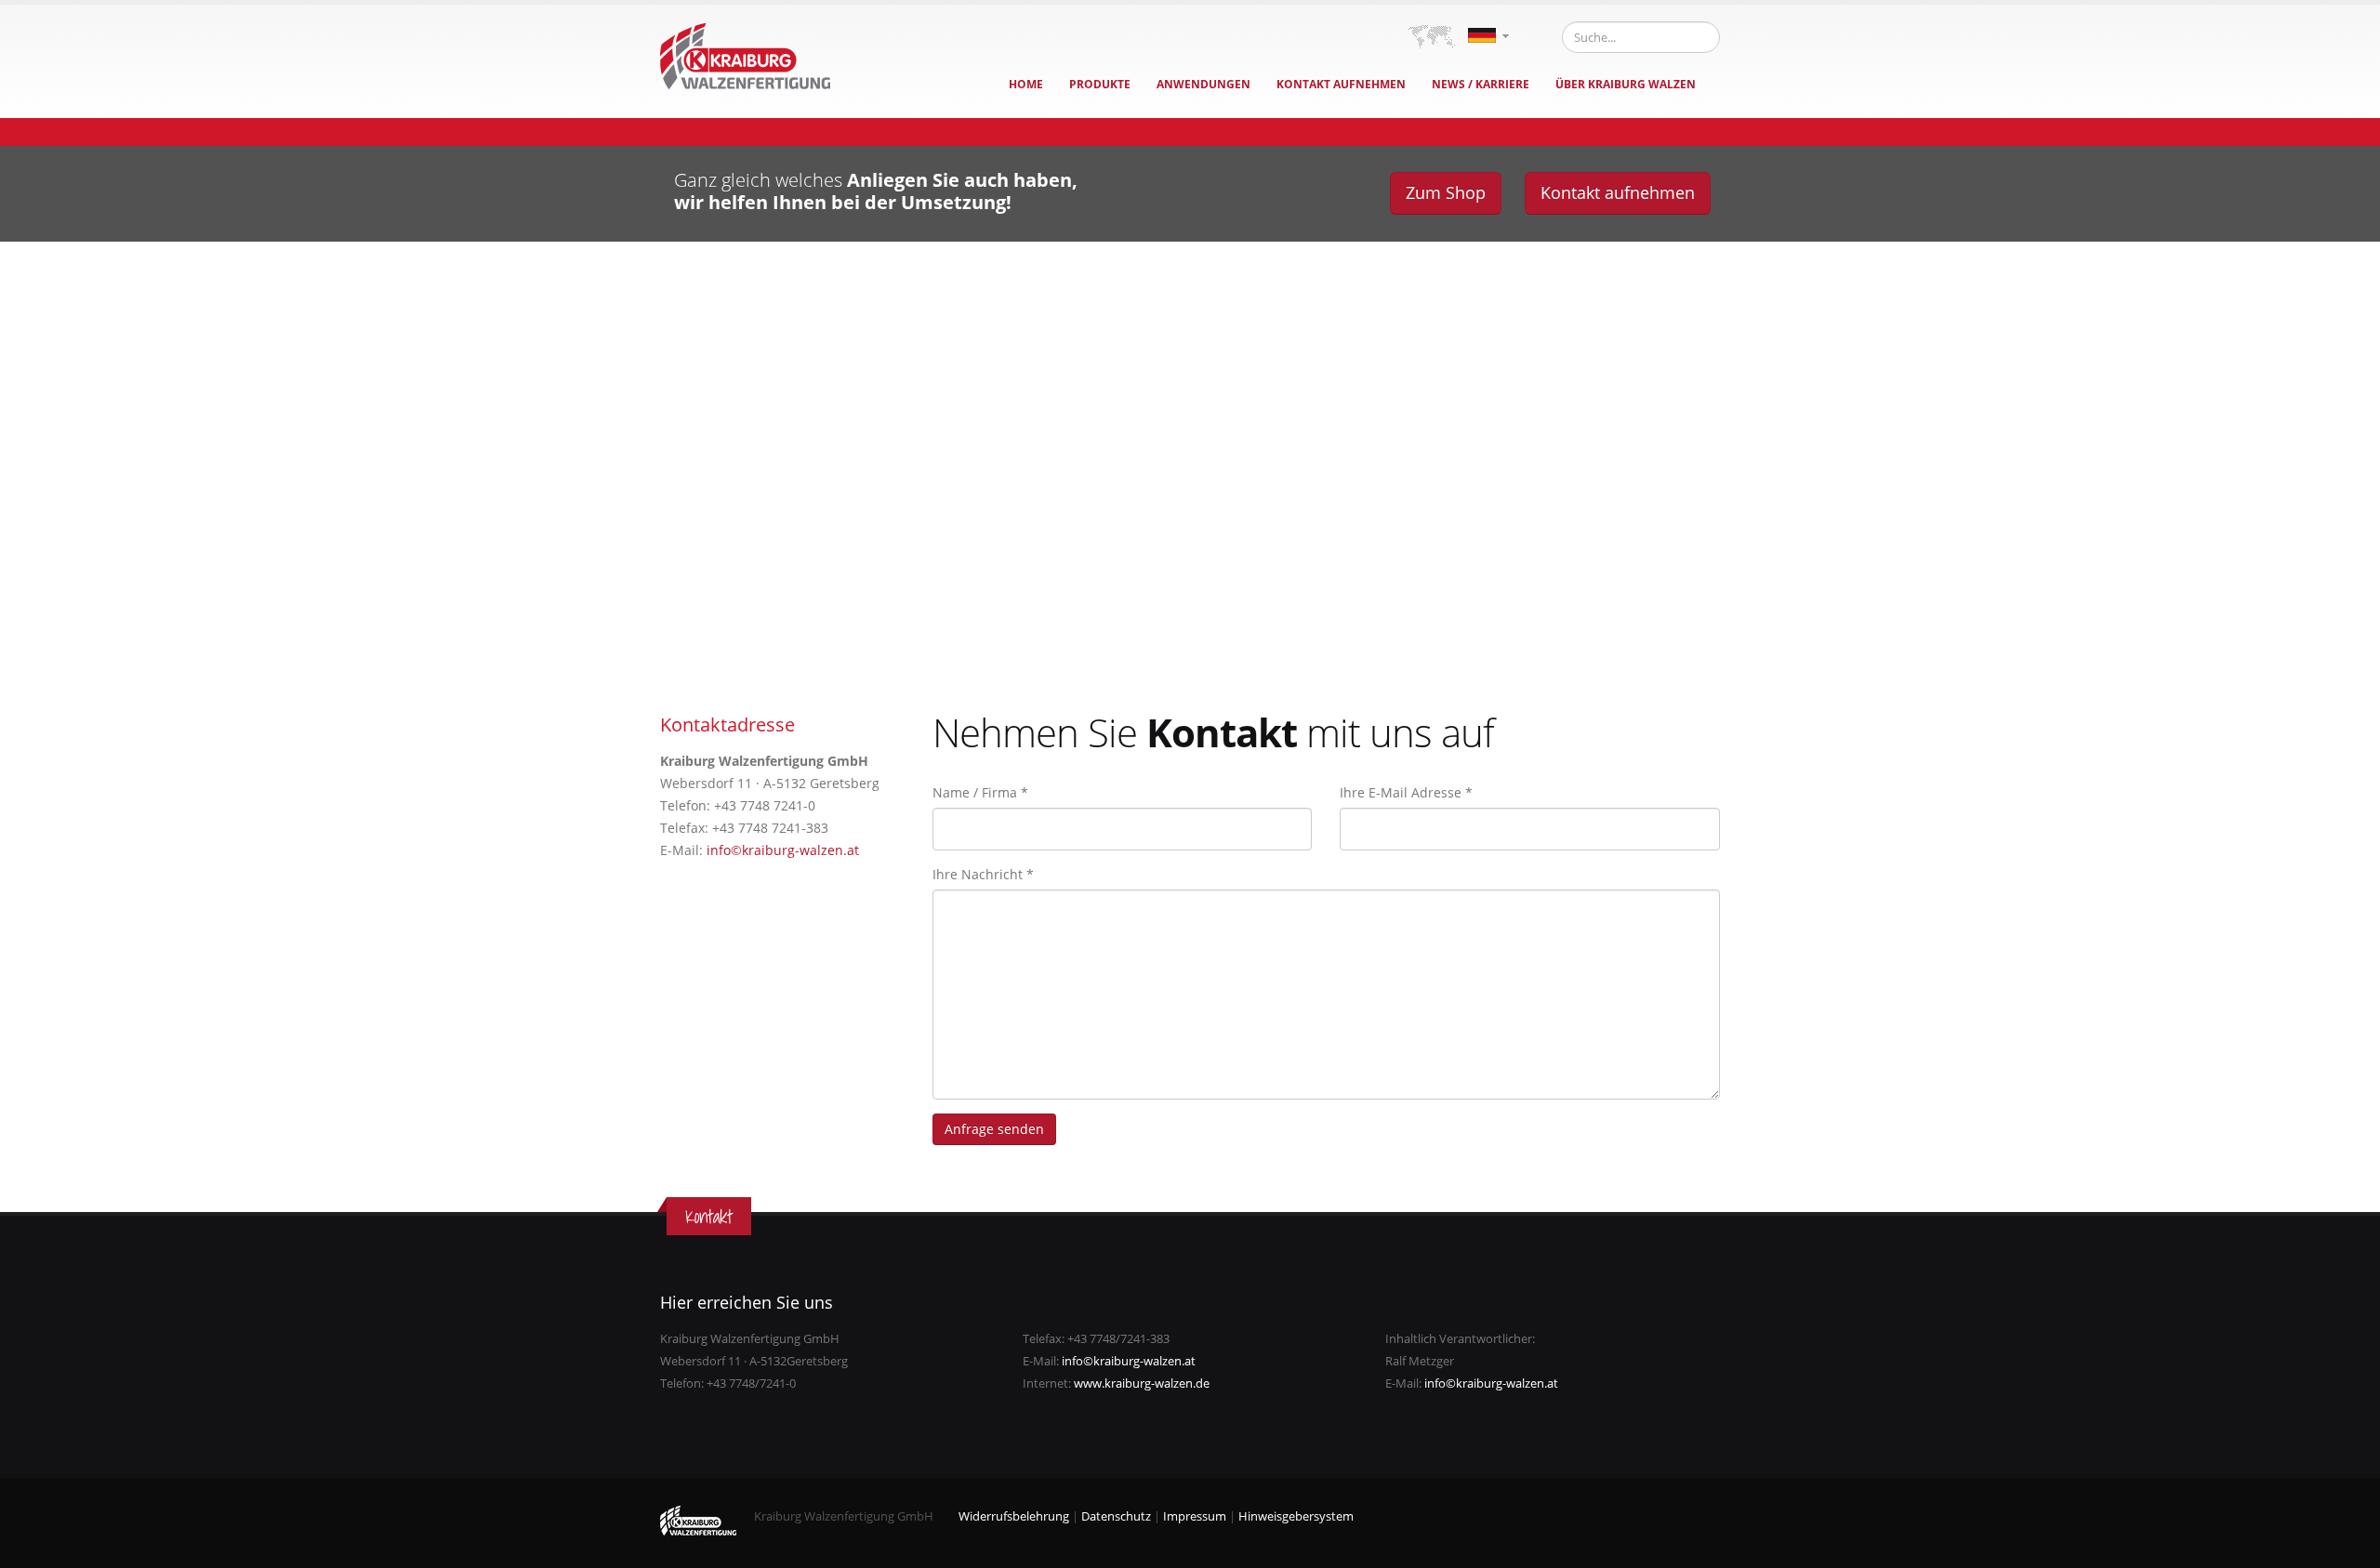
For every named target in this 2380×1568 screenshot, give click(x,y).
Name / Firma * (980, 792)
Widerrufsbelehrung (1014, 1516)
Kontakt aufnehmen (1341, 84)
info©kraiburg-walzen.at (783, 850)
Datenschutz (1116, 1516)
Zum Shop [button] (1446, 192)
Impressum (1195, 1516)
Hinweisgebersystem (1296, 1516)
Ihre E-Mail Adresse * (1406, 792)
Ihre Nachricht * (983, 874)
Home (1026, 84)
